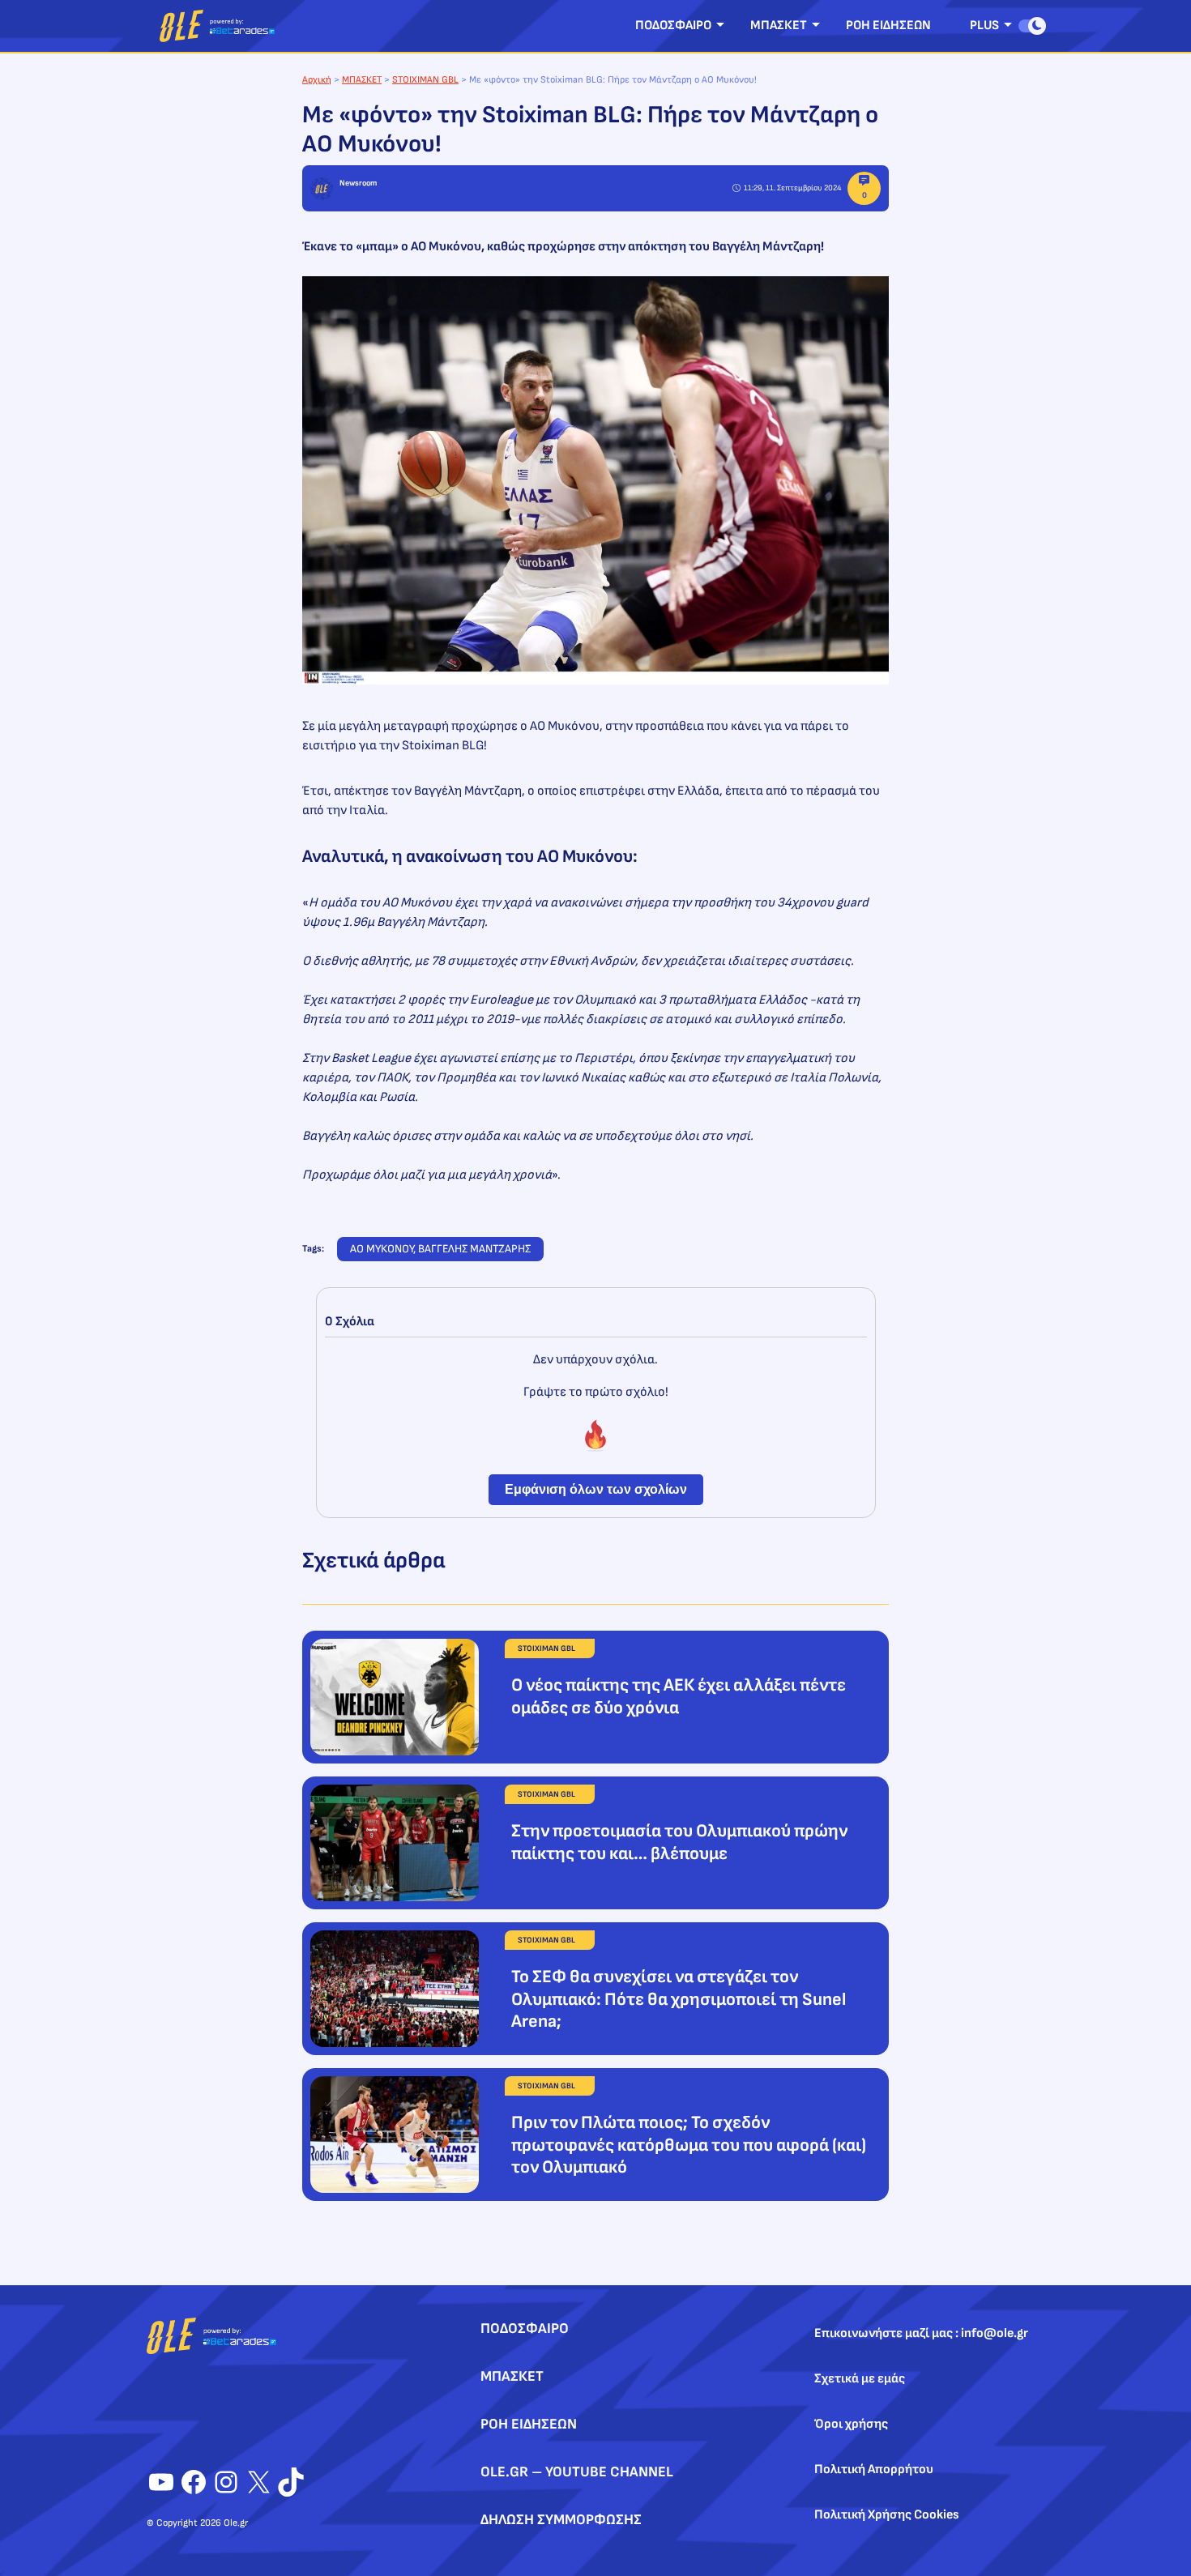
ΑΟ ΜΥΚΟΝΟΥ (382, 1249)
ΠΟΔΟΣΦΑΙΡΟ (673, 26)
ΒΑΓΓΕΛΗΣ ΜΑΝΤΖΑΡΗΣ (474, 1249)
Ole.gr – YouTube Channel (577, 2472)
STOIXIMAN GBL (425, 80)
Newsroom (358, 183)
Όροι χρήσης (851, 2424)
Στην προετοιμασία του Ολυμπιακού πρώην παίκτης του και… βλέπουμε (679, 1842)
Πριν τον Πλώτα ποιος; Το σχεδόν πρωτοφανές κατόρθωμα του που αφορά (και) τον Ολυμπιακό (689, 2145)
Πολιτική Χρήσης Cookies (887, 2515)
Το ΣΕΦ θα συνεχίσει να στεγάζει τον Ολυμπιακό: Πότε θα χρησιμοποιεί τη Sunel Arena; (679, 1999)
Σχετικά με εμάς (860, 2379)
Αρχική (317, 80)
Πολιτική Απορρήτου (874, 2469)
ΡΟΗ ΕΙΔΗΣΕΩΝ (888, 26)
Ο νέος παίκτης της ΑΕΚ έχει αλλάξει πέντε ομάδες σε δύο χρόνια (679, 1697)
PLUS (984, 26)
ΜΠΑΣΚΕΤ (779, 26)
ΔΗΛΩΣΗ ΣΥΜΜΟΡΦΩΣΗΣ (561, 2520)
